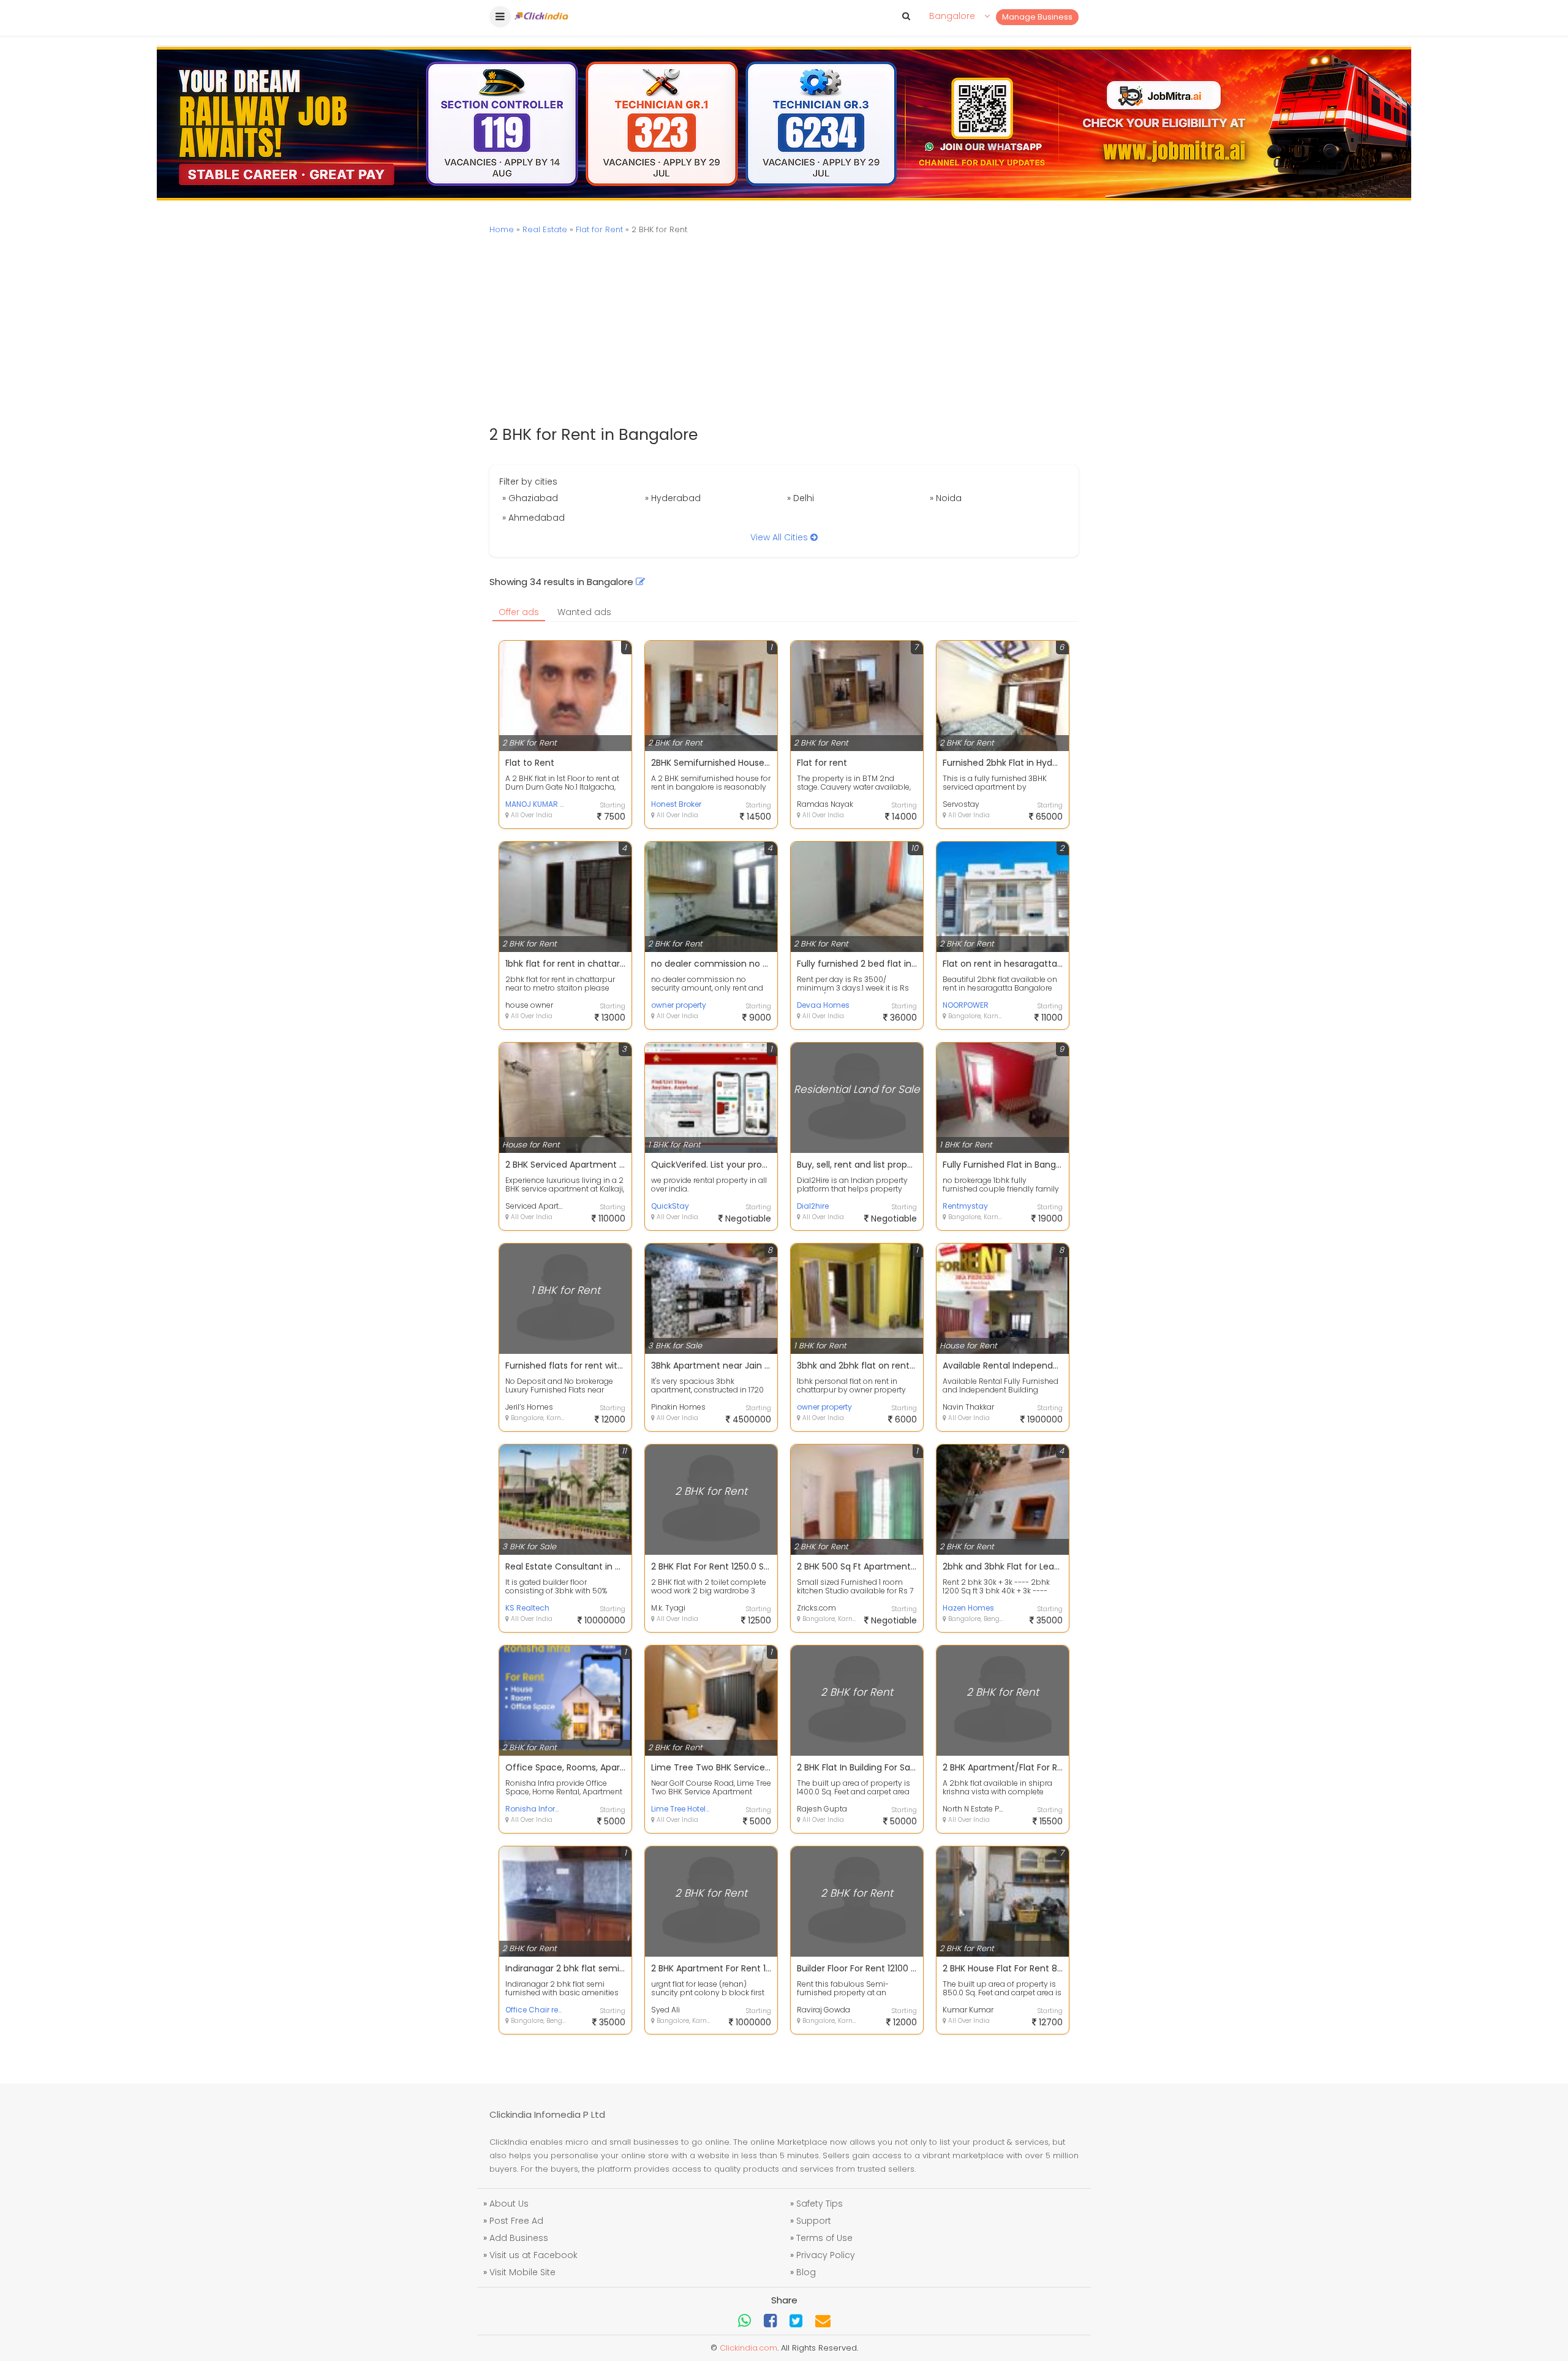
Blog (806, 2272)
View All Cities (780, 537)
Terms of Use (824, 2238)
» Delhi (801, 498)
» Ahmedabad (533, 518)
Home (502, 229)
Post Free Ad (516, 2221)
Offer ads (519, 612)
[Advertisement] (784, 331)
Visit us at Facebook (533, 2255)
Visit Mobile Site (522, 2272)
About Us (509, 2204)
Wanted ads (584, 612)
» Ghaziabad (530, 498)
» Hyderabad (673, 498)
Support (814, 2221)
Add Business (519, 2238)
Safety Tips (820, 2204)
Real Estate (545, 229)
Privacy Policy (826, 2255)
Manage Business (1037, 17)
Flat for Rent (599, 229)
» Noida (946, 498)
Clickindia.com (748, 2348)
